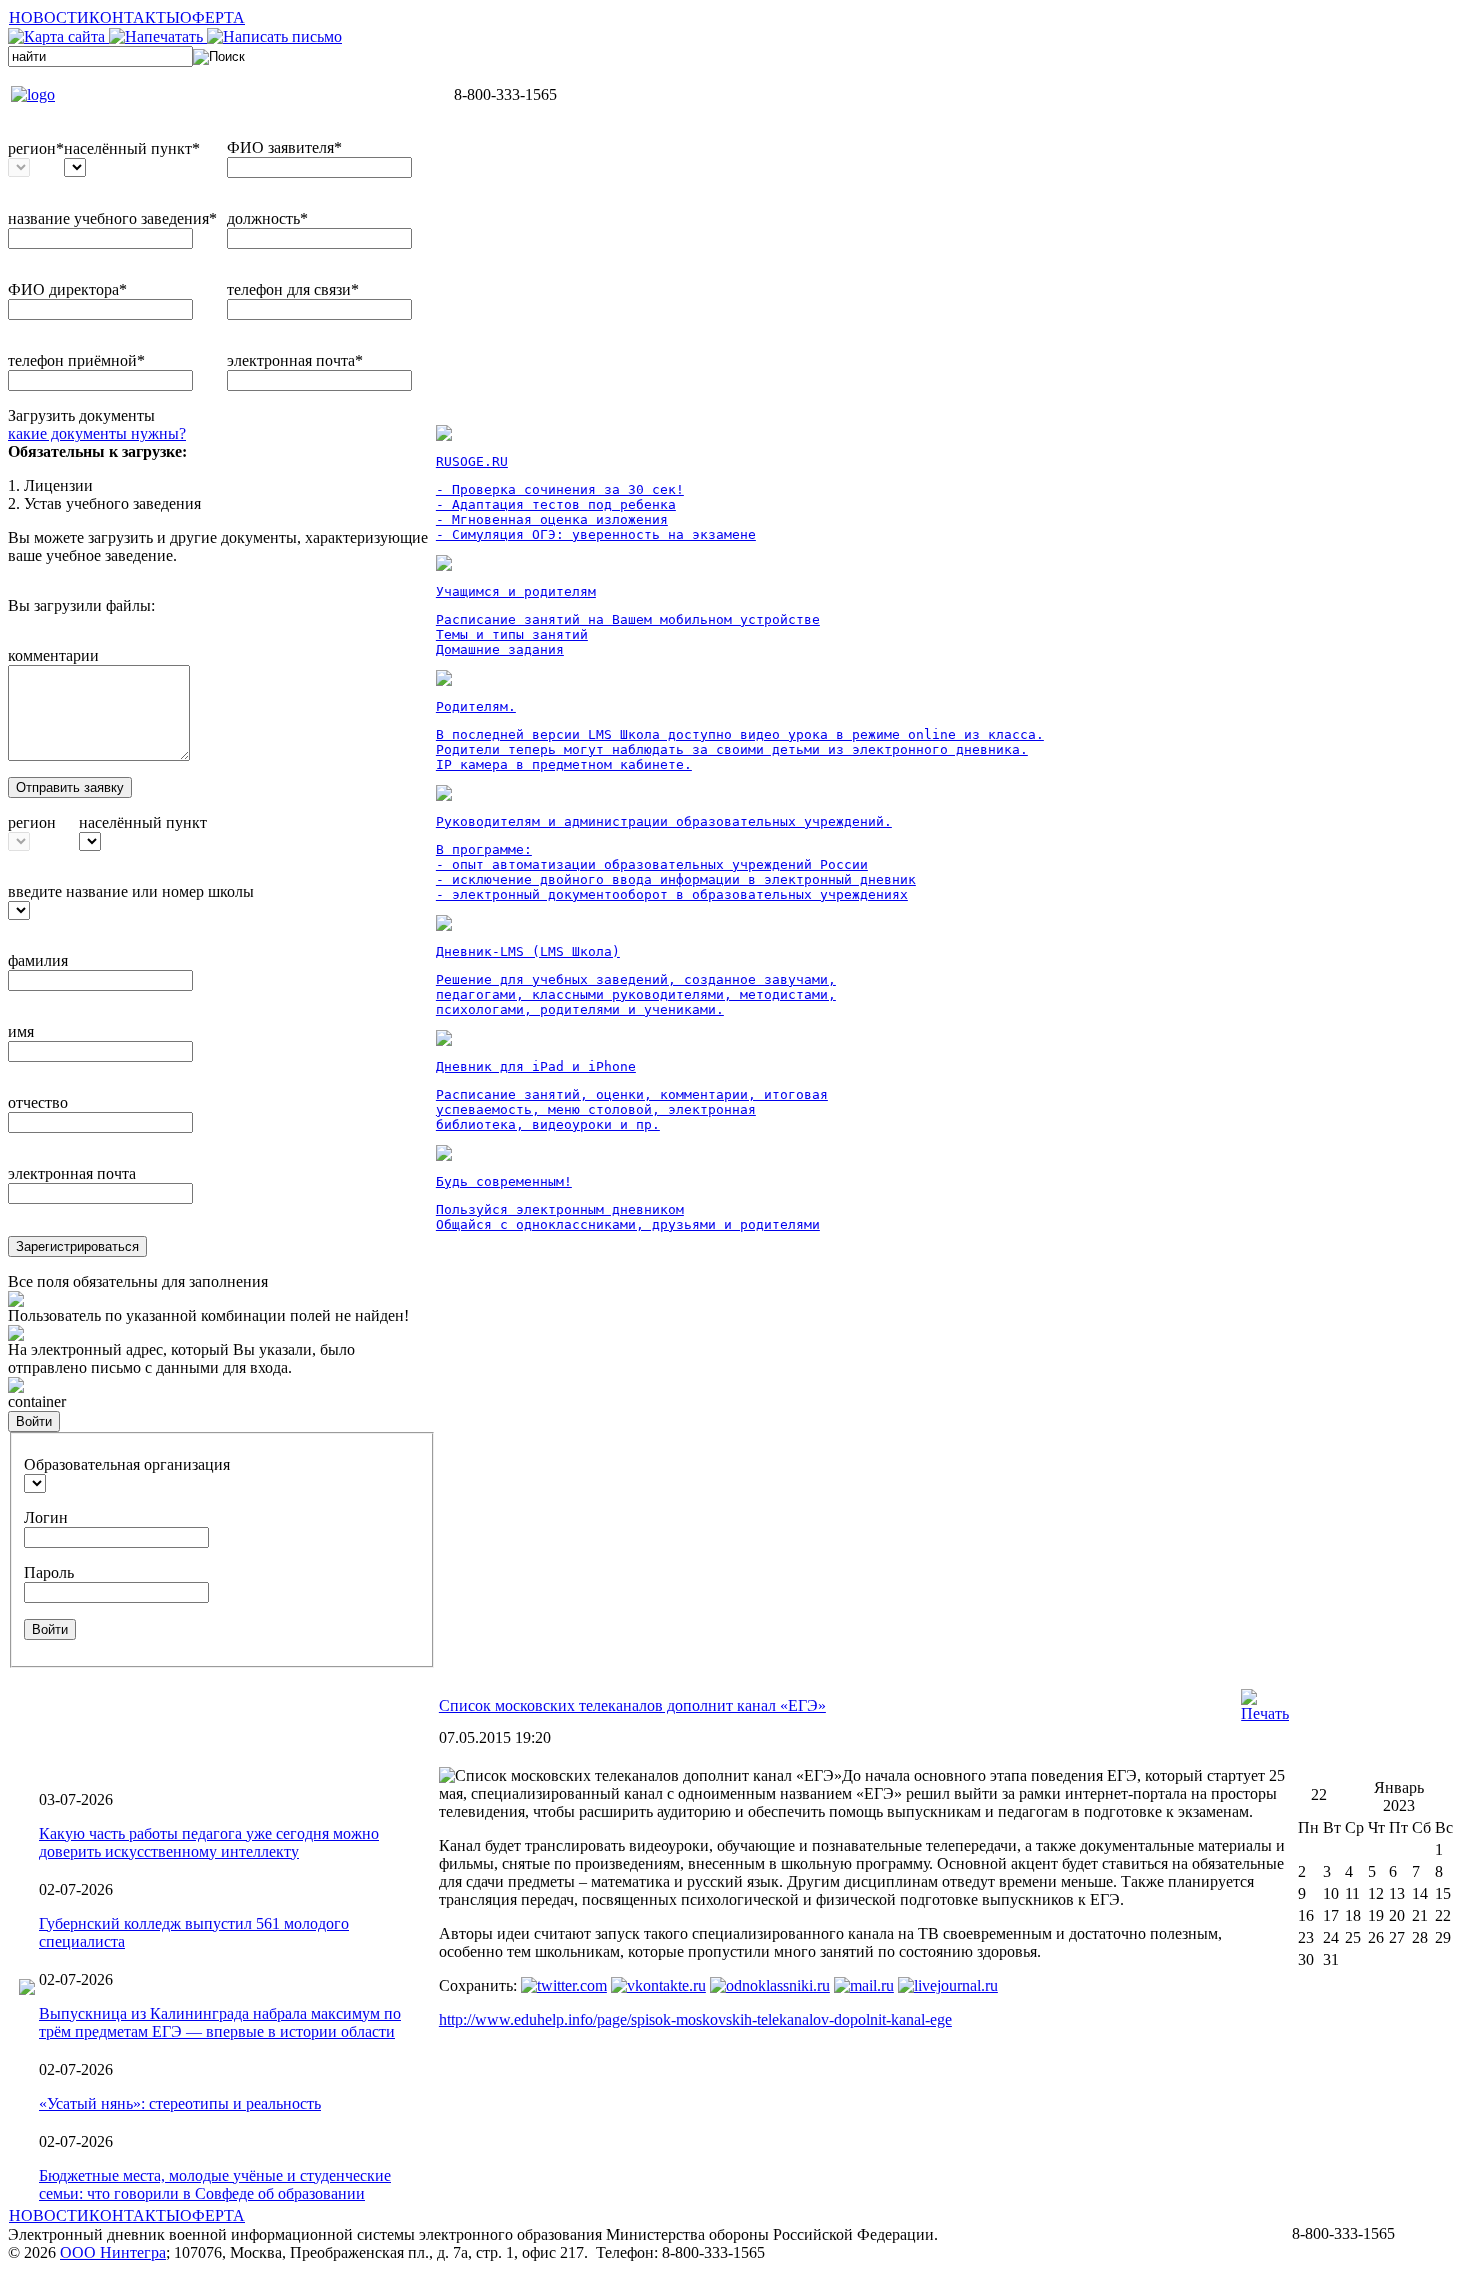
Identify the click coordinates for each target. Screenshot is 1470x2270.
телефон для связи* (293, 289)
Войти (34, 1421)
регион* (36, 148)
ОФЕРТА (212, 17)
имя (21, 1031)
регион (32, 822)
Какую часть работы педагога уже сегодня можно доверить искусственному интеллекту (209, 1842)
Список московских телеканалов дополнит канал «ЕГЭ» (632, 1705)
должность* (267, 218)
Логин (46, 1517)
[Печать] (1265, 1713)
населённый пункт (143, 822)
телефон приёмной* (76, 360)
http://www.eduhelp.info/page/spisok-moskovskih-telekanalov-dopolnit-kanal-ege (695, 2019)
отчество (38, 1102)
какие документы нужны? (97, 433)
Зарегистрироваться (77, 1246)
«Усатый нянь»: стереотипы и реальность (180, 2103)
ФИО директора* (67, 289)
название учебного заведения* (112, 218)
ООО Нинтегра (113, 2252)
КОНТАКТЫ (134, 17)
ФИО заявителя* (284, 147)
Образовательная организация (127, 1464)
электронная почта (72, 1173)
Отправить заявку (70, 787)
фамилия (38, 960)
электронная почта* (295, 360)
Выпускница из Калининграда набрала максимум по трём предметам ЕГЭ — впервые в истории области (220, 2022)
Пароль (49, 1572)
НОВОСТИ (49, 17)
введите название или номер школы (131, 891)
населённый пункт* (132, 148)
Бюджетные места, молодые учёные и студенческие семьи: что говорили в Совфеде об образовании (215, 2184)
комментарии (53, 655)
